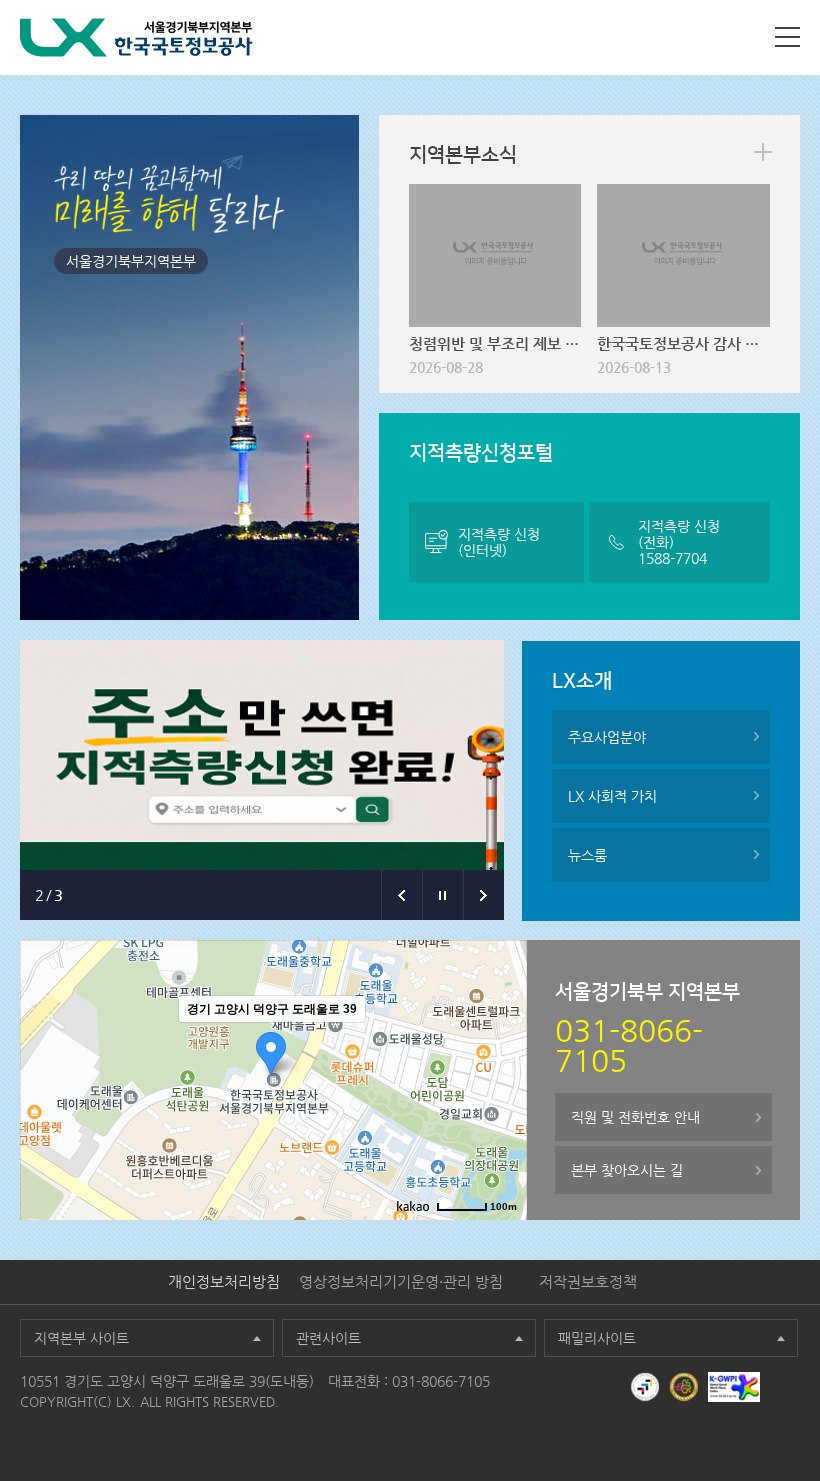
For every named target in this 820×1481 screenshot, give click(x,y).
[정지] (442, 895)
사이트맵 (787, 37)
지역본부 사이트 (81, 1338)
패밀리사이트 (597, 1338)
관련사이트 (328, 1338)
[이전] (401, 895)
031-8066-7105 (441, 1381)
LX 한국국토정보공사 (136, 37)
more (763, 152)
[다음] (483, 895)
